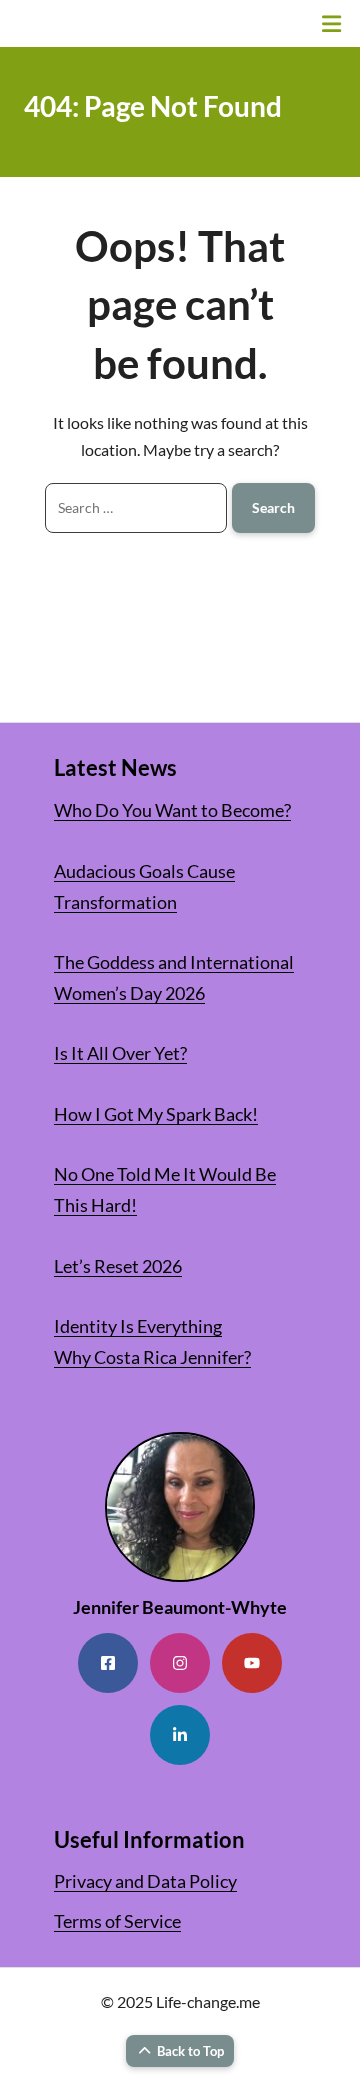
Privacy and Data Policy (145, 1881)
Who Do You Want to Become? (172, 810)
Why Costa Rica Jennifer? (152, 1357)
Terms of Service (117, 1921)
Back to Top (190, 2051)
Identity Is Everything (138, 1326)
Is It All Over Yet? (120, 1053)
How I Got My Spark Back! (156, 1114)
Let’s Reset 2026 (118, 1266)
